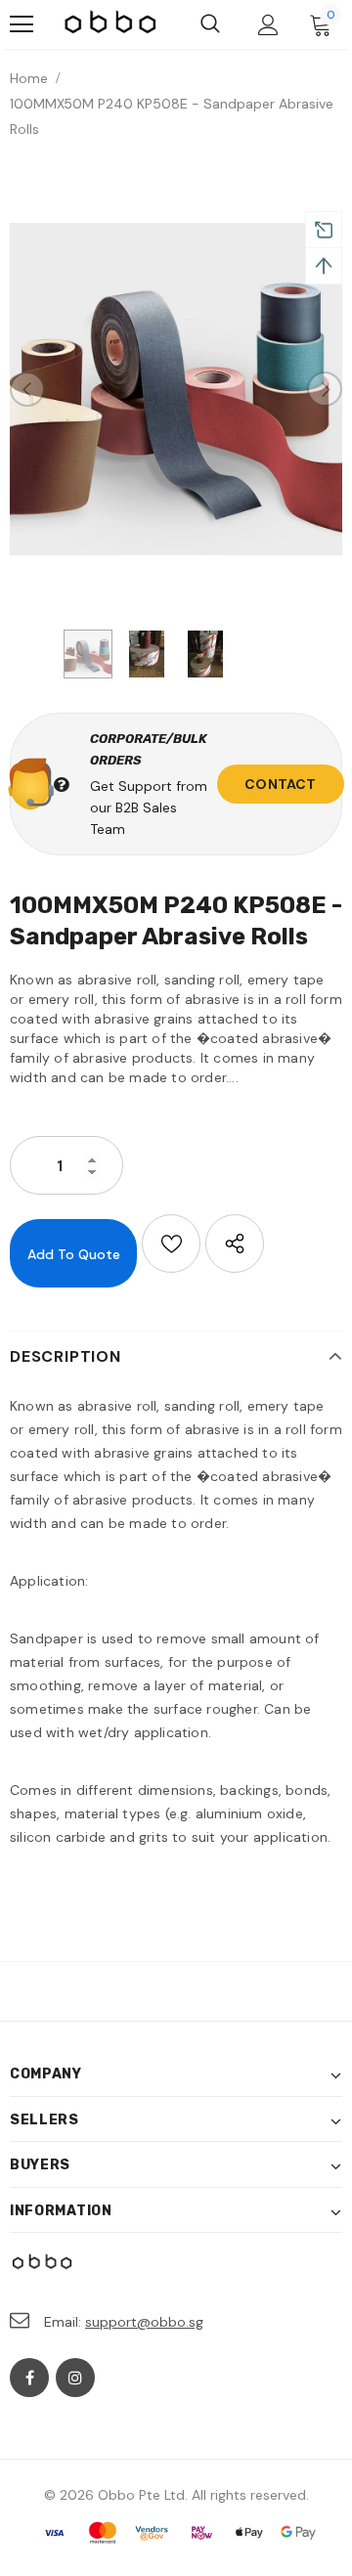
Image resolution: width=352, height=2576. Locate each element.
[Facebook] (29, 2378)
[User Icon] (268, 25)
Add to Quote (74, 1254)
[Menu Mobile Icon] (22, 24)
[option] (176, 389)
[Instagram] (75, 2378)
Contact (280, 784)
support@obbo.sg (144, 2322)
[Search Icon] (210, 24)
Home (29, 78)
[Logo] (111, 25)
